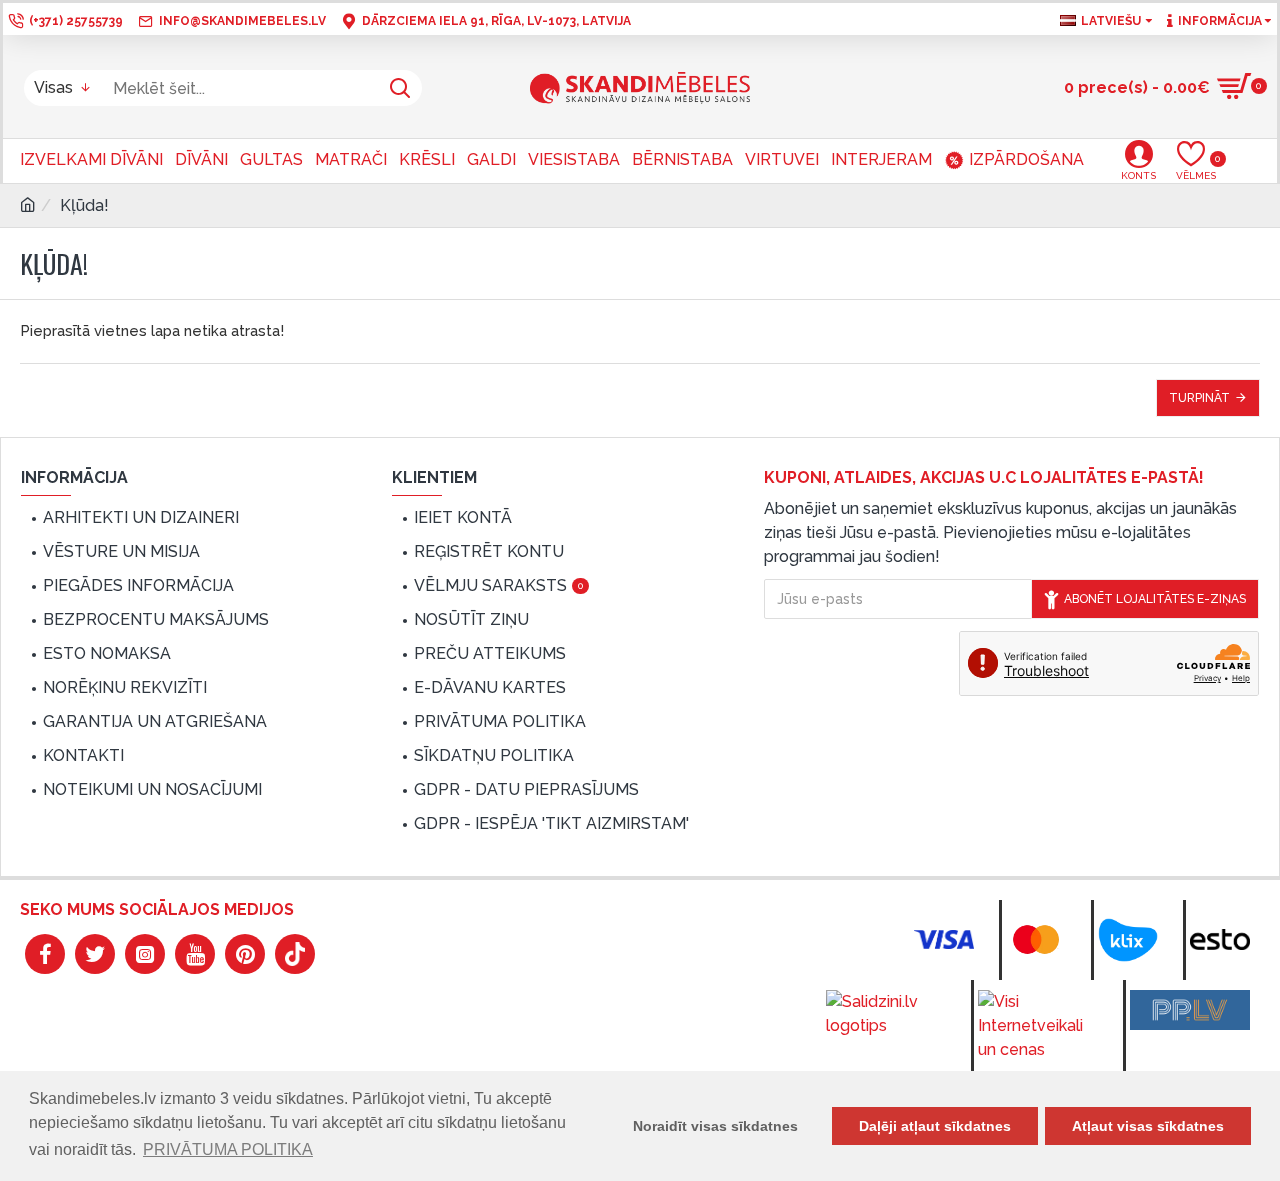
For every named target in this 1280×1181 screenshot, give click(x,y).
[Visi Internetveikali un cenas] (1038, 1026)
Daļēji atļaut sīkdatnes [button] (935, 1126)
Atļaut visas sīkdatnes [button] (1148, 1126)
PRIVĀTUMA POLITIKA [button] (228, 1149)
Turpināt (1199, 398)
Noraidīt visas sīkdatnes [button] (715, 1126)
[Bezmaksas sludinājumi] (1190, 1010)
